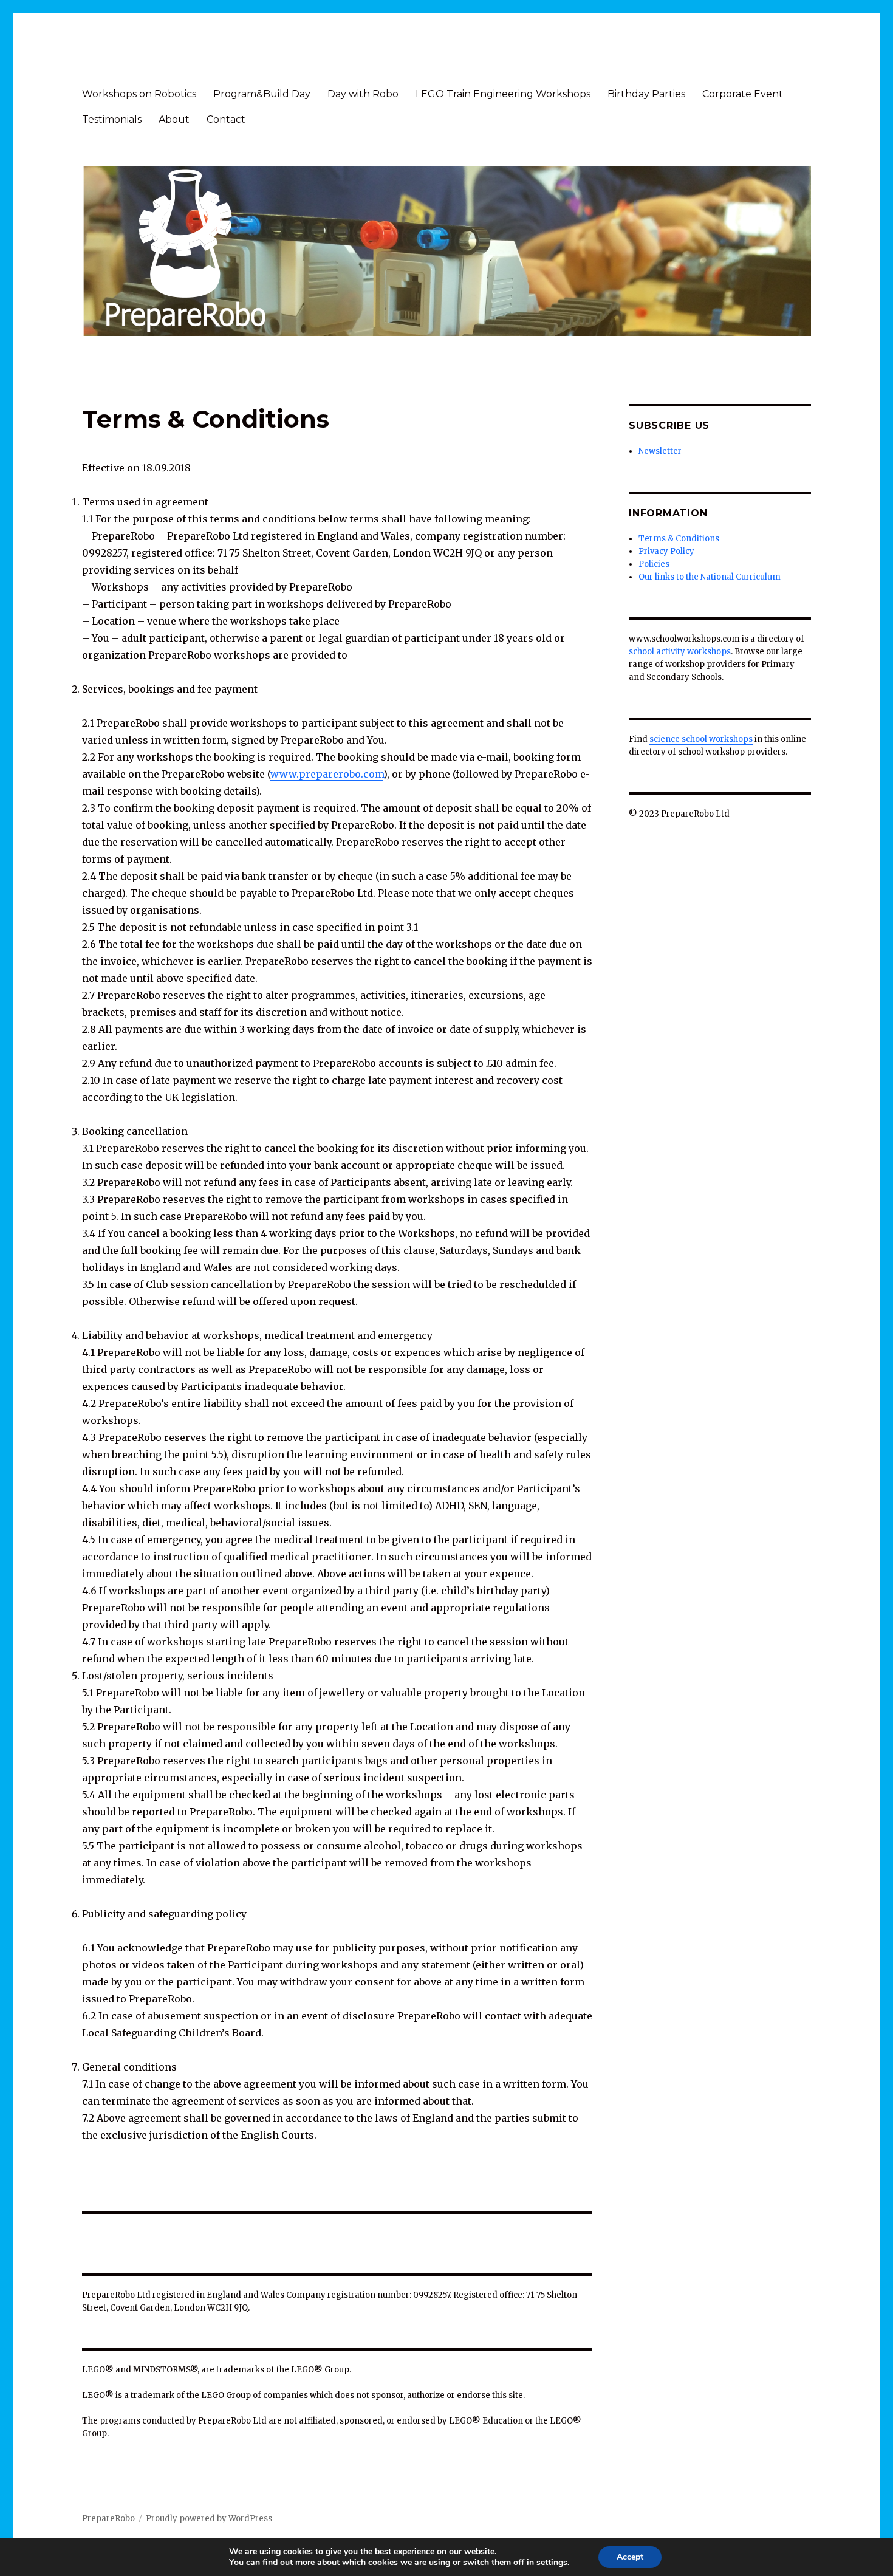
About (174, 119)
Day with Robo (363, 94)
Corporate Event (743, 94)
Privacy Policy (666, 551)
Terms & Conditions (679, 539)
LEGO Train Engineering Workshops (503, 94)
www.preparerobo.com (327, 774)
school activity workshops (680, 652)
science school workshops (701, 739)
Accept (630, 2557)
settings (552, 2563)
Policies (654, 564)
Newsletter (660, 451)
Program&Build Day (262, 94)
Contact (226, 119)
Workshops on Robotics (139, 94)
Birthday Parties (646, 94)
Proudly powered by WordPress (209, 2519)
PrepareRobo (108, 2519)
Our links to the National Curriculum (710, 577)
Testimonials (112, 119)
